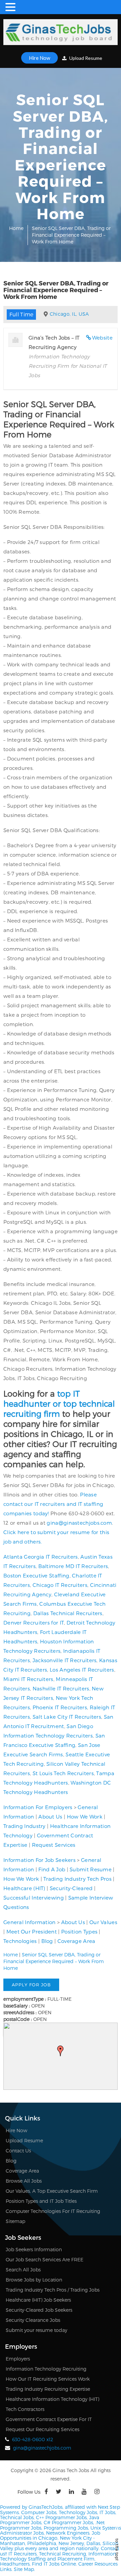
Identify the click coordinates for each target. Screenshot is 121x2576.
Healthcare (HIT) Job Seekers (38, 2300)
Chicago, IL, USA (69, 314)
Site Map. (24, 2569)
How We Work (85, 1817)
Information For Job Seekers (39, 1860)
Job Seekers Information (34, 2249)
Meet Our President (32, 1931)
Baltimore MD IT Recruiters (73, 1566)
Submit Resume (91, 1869)
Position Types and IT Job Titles (41, 2201)
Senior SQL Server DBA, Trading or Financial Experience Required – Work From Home (54, 1961)
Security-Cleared (71, 1888)
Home (16, 228)
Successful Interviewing (34, 1898)
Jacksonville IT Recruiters (65, 1660)
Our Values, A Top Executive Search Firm (52, 2191)
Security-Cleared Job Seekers (39, 2310)
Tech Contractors (25, 2409)
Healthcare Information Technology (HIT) (52, 2399)
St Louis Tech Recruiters (63, 1773)
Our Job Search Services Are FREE (45, 2259)
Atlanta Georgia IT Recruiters (41, 1557)
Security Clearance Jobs (33, 2320)
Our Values (103, 1922)
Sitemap (15, 2221)
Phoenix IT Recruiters (60, 1707)
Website (102, 338)
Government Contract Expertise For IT (49, 2419)
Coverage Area (76, 1941)
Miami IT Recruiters (28, 1679)
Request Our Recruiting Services (43, 2429)
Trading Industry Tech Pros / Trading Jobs (53, 2290)
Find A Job (52, 1869)
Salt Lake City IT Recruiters (67, 1717)
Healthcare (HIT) (24, 1888)
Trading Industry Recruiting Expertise (48, 2389)
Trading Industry (25, 1826)
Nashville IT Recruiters (61, 1688)
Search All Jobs (23, 2270)
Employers (18, 2359)
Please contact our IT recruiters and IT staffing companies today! (53, 1504)
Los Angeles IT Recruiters (82, 1670)
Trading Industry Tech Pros (77, 1879)
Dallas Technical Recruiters (68, 1613)
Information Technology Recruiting (46, 2369)
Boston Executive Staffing (36, 1575)
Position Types (79, 1931)
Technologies (20, 1941)
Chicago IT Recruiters (60, 1585)
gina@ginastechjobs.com (79, 1523)
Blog (47, 1941)
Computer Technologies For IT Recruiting (53, 2211)
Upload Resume (85, 58)
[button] (61, 2051)
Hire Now (39, 58)
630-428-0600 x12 (33, 2439)
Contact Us (18, 2151)
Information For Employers (38, 1807)
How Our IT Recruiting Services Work (48, 2379)
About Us (50, 1817)
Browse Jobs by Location (34, 2280)
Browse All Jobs (24, 2181)
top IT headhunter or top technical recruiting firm (59, 1403)
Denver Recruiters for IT (34, 1623)
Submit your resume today (36, 2330)
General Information (30, 1922)
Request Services (54, 1845)
